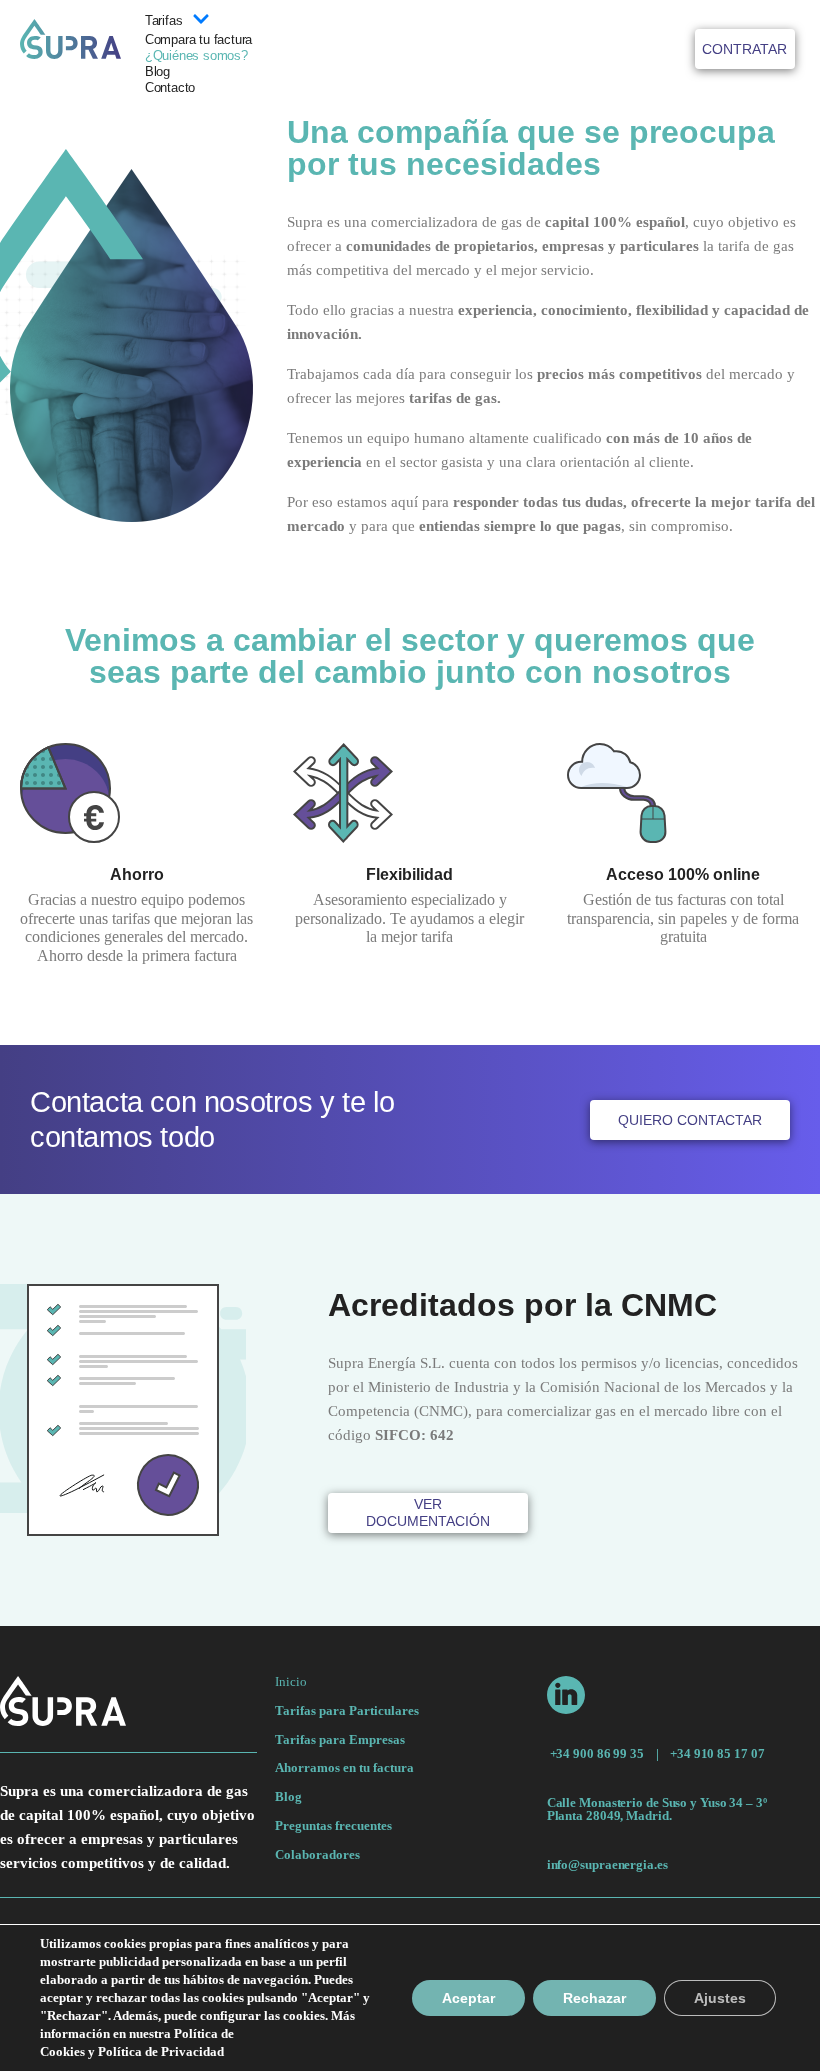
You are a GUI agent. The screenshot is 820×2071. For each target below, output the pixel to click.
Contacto (170, 87)
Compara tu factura (198, 39)
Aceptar (468, 1998)
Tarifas (164, 20)
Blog (157, 71)
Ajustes (720, 1998)
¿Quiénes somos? (196, 55)
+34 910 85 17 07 (717, 1754)
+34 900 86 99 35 (597, 1754)
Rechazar (594, 1998)
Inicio (291, 1682)
